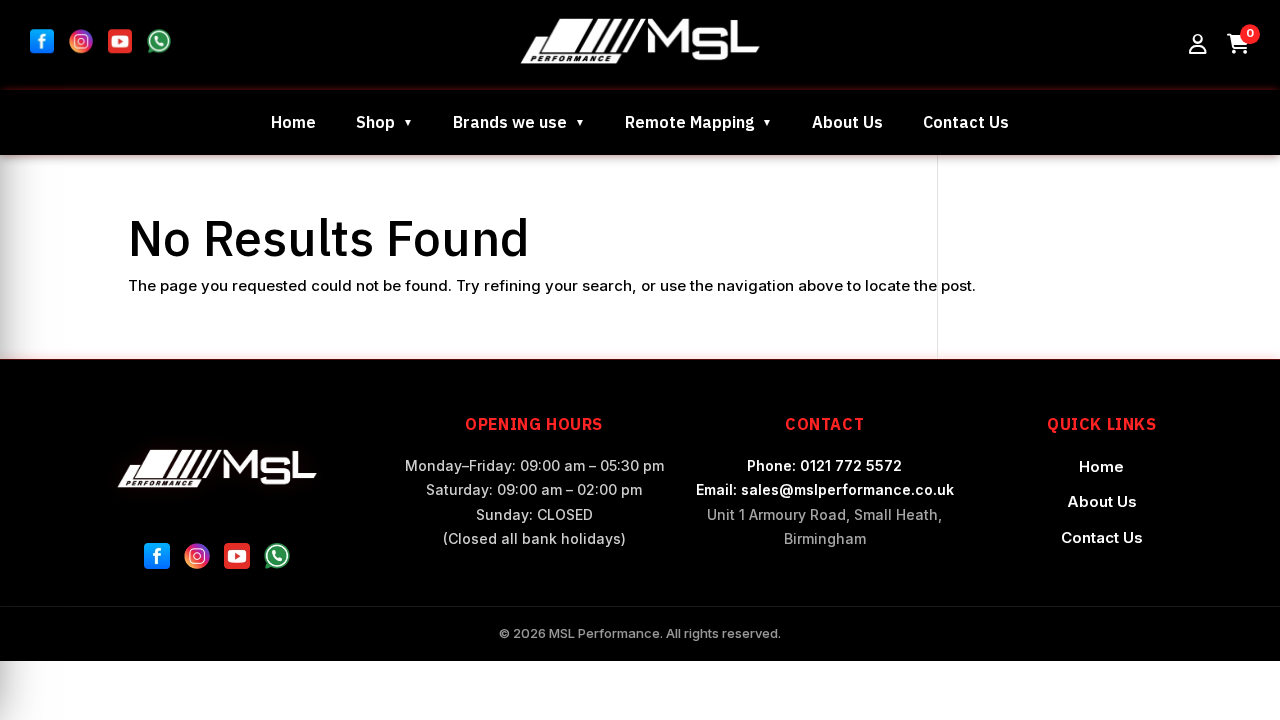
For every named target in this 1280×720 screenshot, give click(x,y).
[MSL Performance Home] (217, 468)
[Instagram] (197, 560)
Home (293, 122)
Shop (375, 122)
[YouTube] (237, 560)
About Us (847, 122)
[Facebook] (157, 560)
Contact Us (966, 122)
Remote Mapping (689, 122)
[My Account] (1198, 45)
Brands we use (510, 122)
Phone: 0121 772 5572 (824, 465)
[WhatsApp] (277, 560)
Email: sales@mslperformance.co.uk (825, 489)
